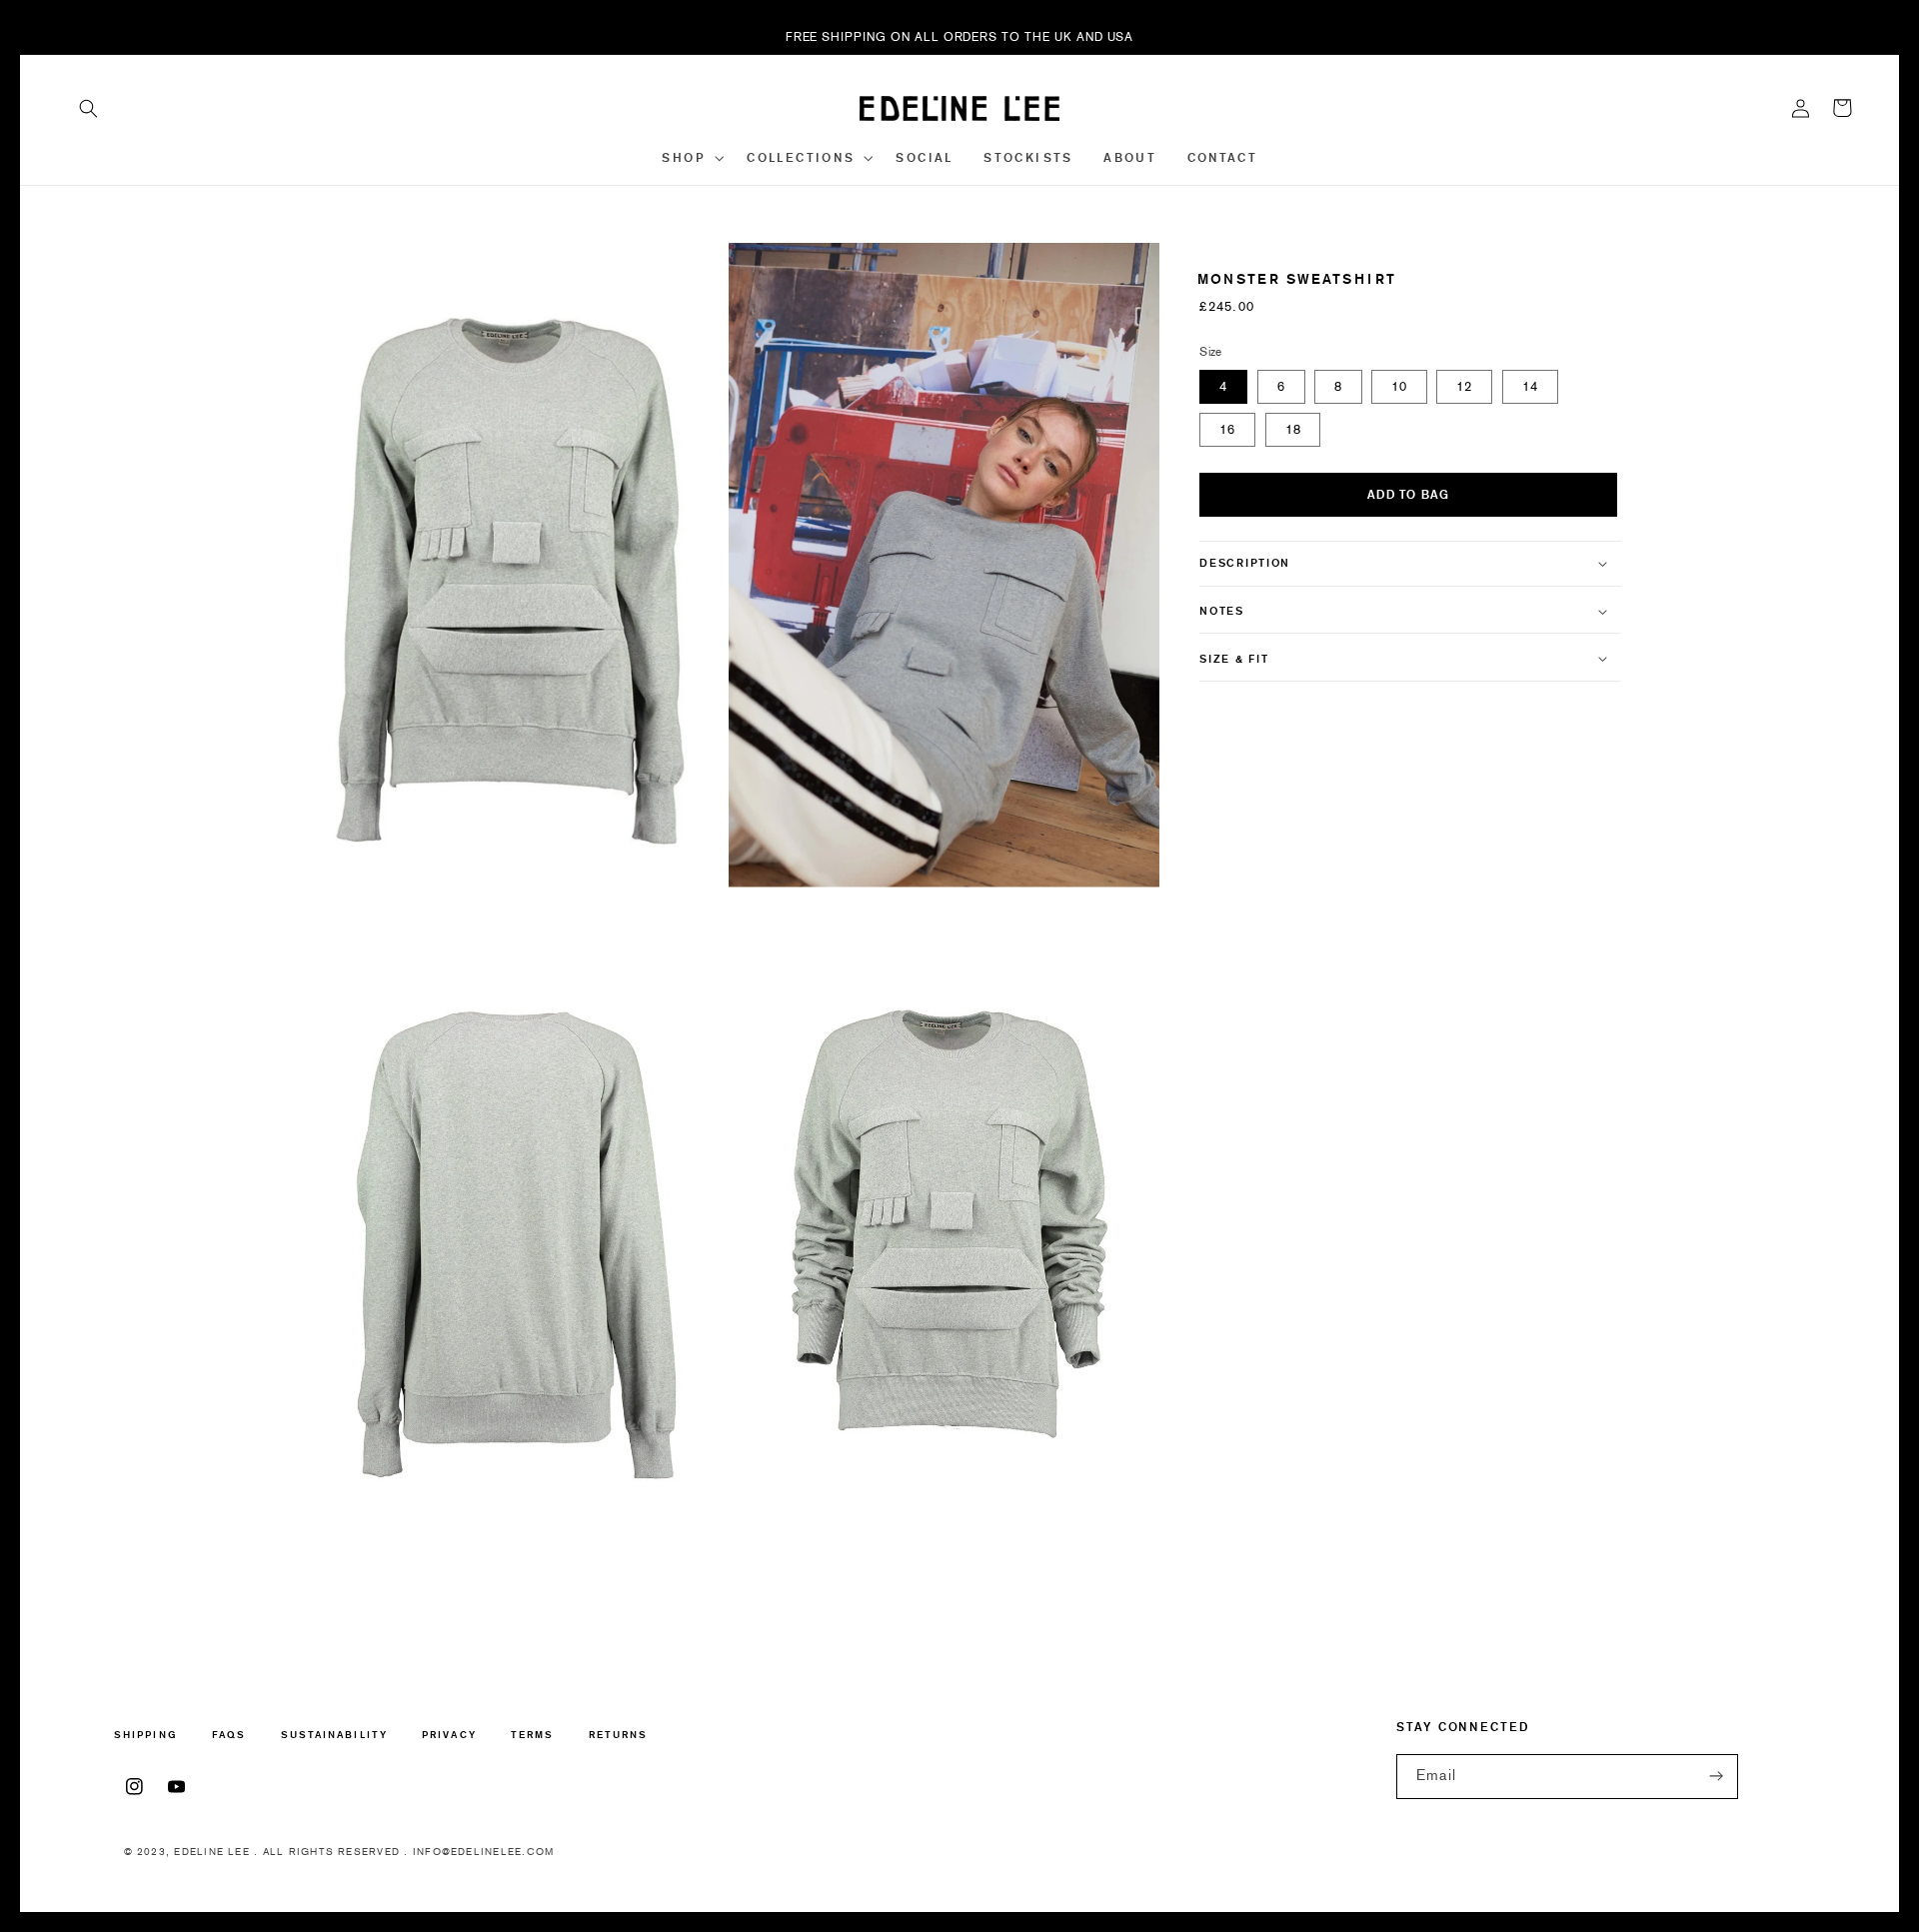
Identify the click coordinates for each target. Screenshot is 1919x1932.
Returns (619, 1735)
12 (1464, 386)
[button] (89, 108)
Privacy (449, 1735)
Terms (532, 1735)
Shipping (146, 1736)
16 (1227, 429)
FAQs (229, 1735)
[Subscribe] (1717, 1777)
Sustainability (334, 1735)
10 (1399, 386)
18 (1293, 429)
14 (1530, 386)
